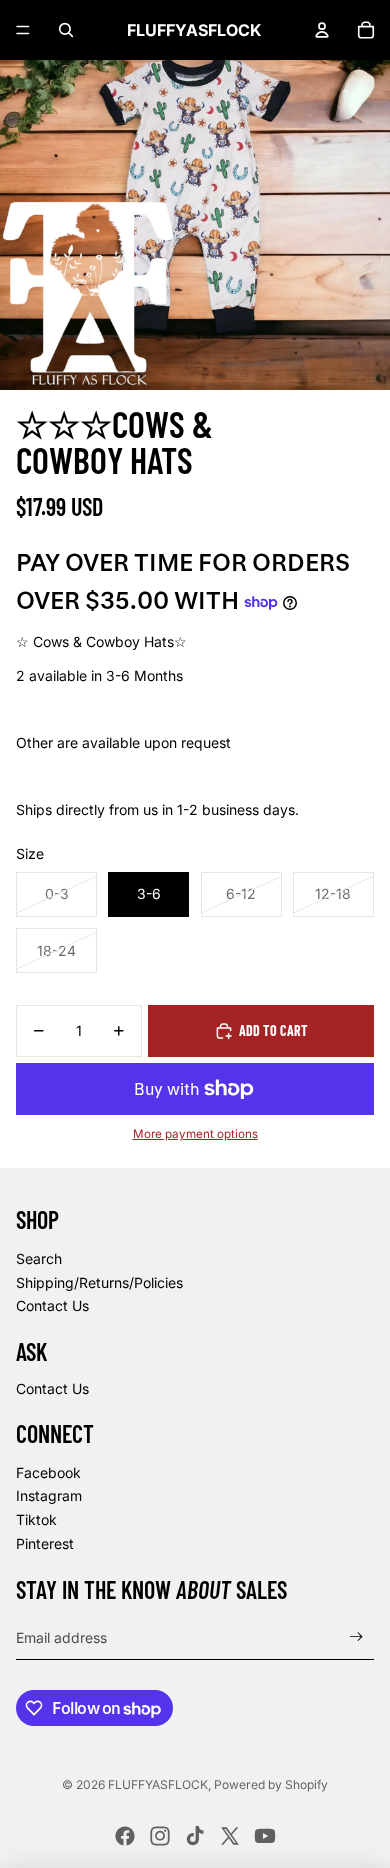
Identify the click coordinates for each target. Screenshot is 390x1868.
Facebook (48, 1472)
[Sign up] (356, 1637)
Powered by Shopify (271, 1784)
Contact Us (52, 1305)
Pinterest (45, 1543)
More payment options (195, 1134)
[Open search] (66, 30)
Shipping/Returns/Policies (99, 1282)
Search (39, 1258)
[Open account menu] (322, 30)
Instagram (49, 1495)
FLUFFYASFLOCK (158, 1784)
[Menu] (23, 30)
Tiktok (36, 1519)
